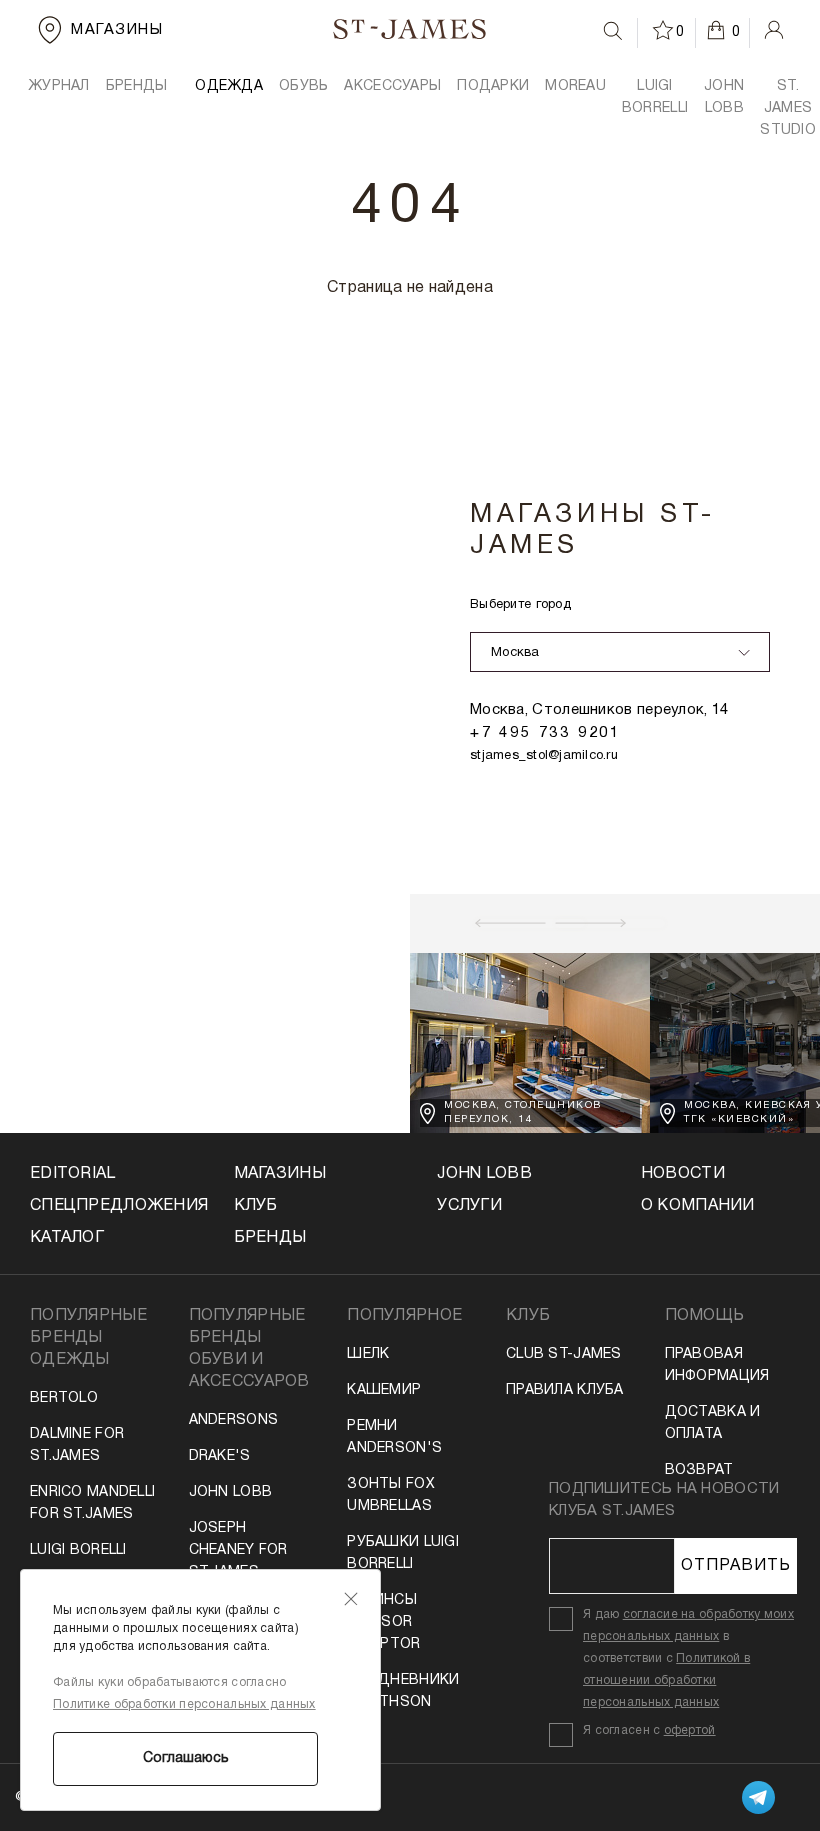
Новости (683, 1174)
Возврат (699, 1470)
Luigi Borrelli (655, 97)
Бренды (270, 1238)
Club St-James (564, 1354)
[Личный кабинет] (774, 30)
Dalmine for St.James (77, 1445)
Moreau (575, 86)
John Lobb (231, 1492)
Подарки (493, 86)
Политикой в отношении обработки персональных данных (666, 1680)
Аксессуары (392, 86)
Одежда (229, 86)
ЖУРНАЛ (59, 86)
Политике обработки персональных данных (184, 1704)
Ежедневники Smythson (403, 1691)
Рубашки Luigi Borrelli (403, 1553)
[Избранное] (664, 30)
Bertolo (64, 1398)
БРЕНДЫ (137, 86)
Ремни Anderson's (394, 1437)
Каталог (67, 1238)
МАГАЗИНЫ (280, 1174)
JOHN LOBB (724, 97)
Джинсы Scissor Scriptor (383, 1622)
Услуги (469, 1206)
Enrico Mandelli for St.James (92, 1503)
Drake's (220, 1456)
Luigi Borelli (78, 1550)
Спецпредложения (104, 1206)
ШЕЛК (368, 1354)
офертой (690, 1730)
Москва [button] (515, 653)
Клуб (256, 1206)
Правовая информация (717, 1365)
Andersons (234, 1420)
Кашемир (384, 1390)
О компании (698, 1206)
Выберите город (520, 605)
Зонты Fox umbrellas (391, 1495)
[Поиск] (613, 31)
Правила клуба (565, 1390)
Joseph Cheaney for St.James (238, 1550)
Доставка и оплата (713, 1423)
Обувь (303, 86)
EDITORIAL (73, 1174)
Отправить (736, 1566)
